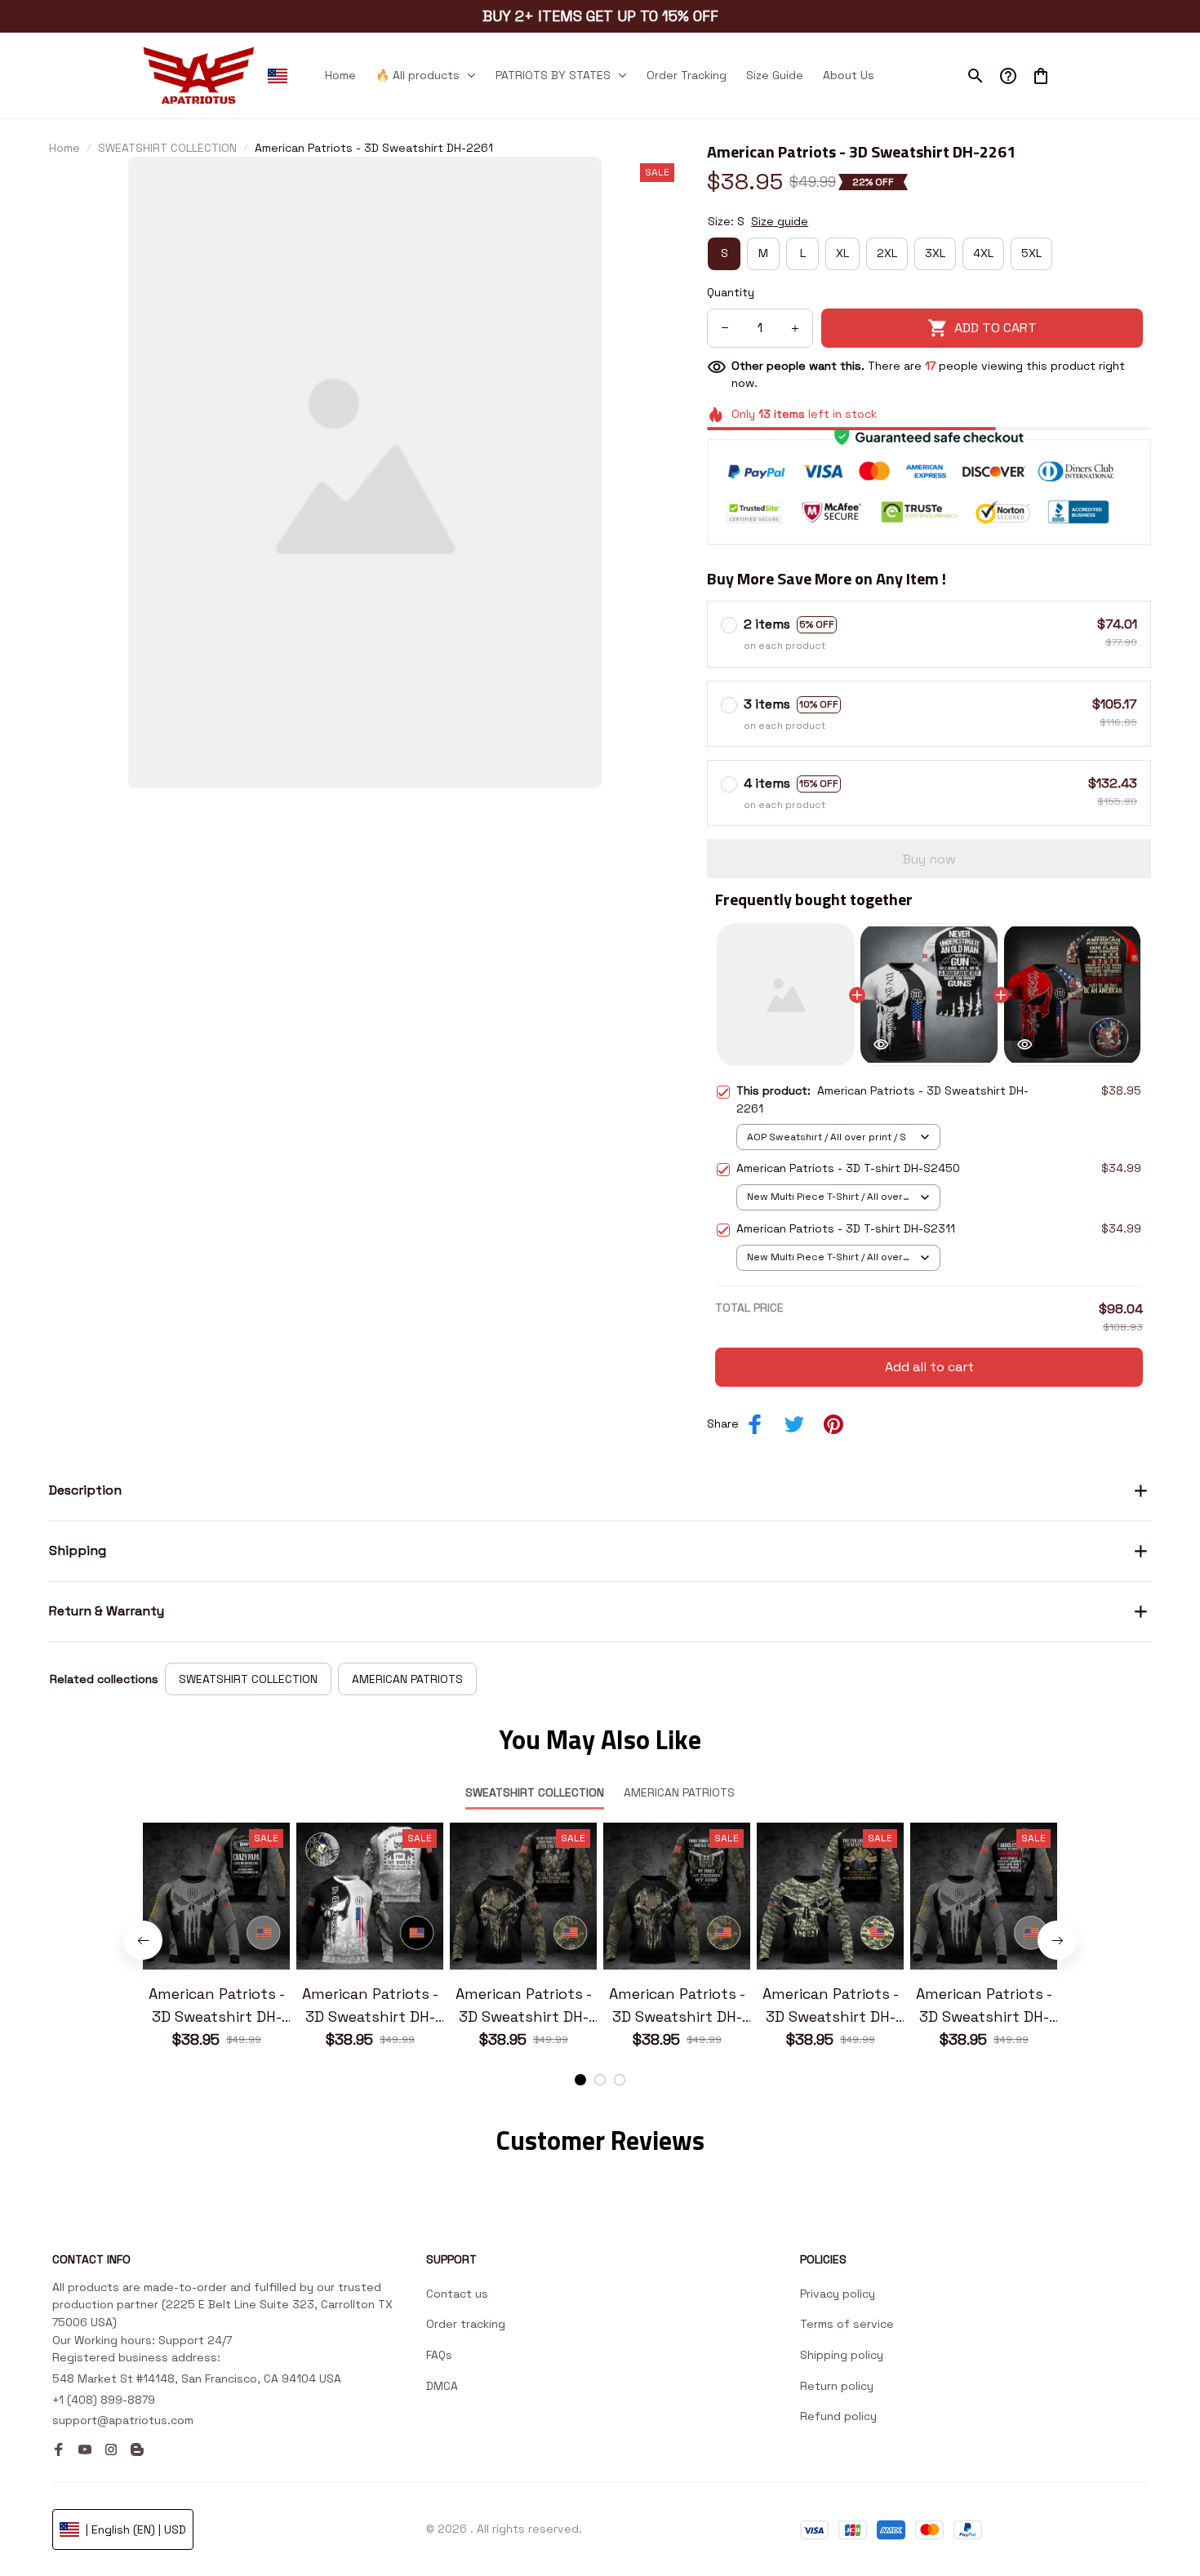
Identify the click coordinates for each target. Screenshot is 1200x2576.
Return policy (837, 2386)
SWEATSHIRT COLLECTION (167, 148)
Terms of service (847, 2324)
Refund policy (838, 2416)
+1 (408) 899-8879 (104, 2400)
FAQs (439, 2355)
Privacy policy (838, 2294)
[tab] (580, 2080)
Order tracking (466, 2324)
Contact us (457, 2294)
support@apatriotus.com (123, 2420)
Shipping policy (842, 2355)
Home (64, 148)
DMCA (442, 2386)
